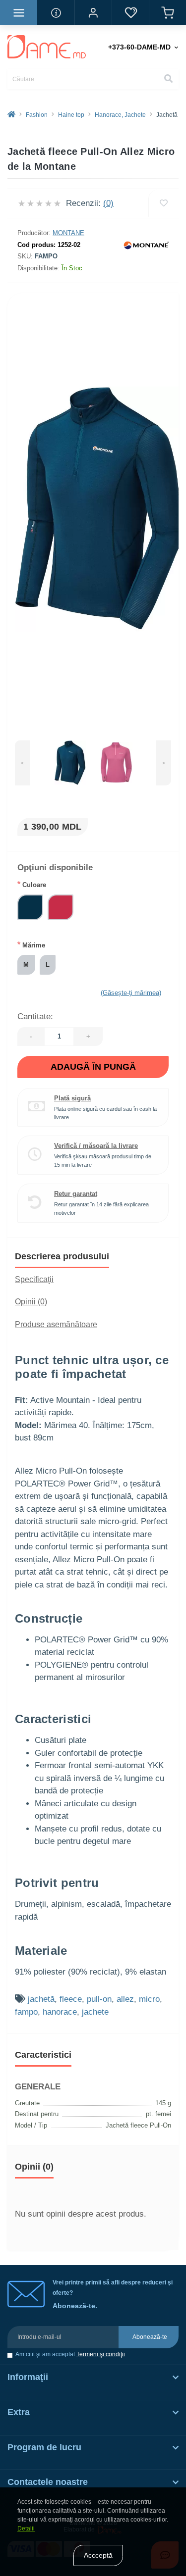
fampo (26, 2012)
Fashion (37, 115)
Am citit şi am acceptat (70, 2354)
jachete (95, 2012)
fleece (71, 1999)
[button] (93, 12)
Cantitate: (35, 1016)
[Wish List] (130, 12)
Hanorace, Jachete (120, 115)
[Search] (168, 79)
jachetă (41, 1999)
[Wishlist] (163, 203)
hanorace (60, 2012)
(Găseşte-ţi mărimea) (131, 993)
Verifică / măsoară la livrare (96, 1146)
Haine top (71, 115)
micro (149, 1999)
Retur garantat (76, 1194)
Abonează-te (150, 2337)
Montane (68, 233)
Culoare (32, 884)
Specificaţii (34, 1279)
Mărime (31, 945)
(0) (108, 203)
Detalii (26, 2528)
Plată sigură (72, 1098)
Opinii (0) (31, 1302)
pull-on (99, 1999)
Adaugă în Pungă (93, 1067)
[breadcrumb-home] (11, 115)
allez (125, 1999)
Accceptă (98, 2555)
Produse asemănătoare (56, 1324)
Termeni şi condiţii (101, 2354)
